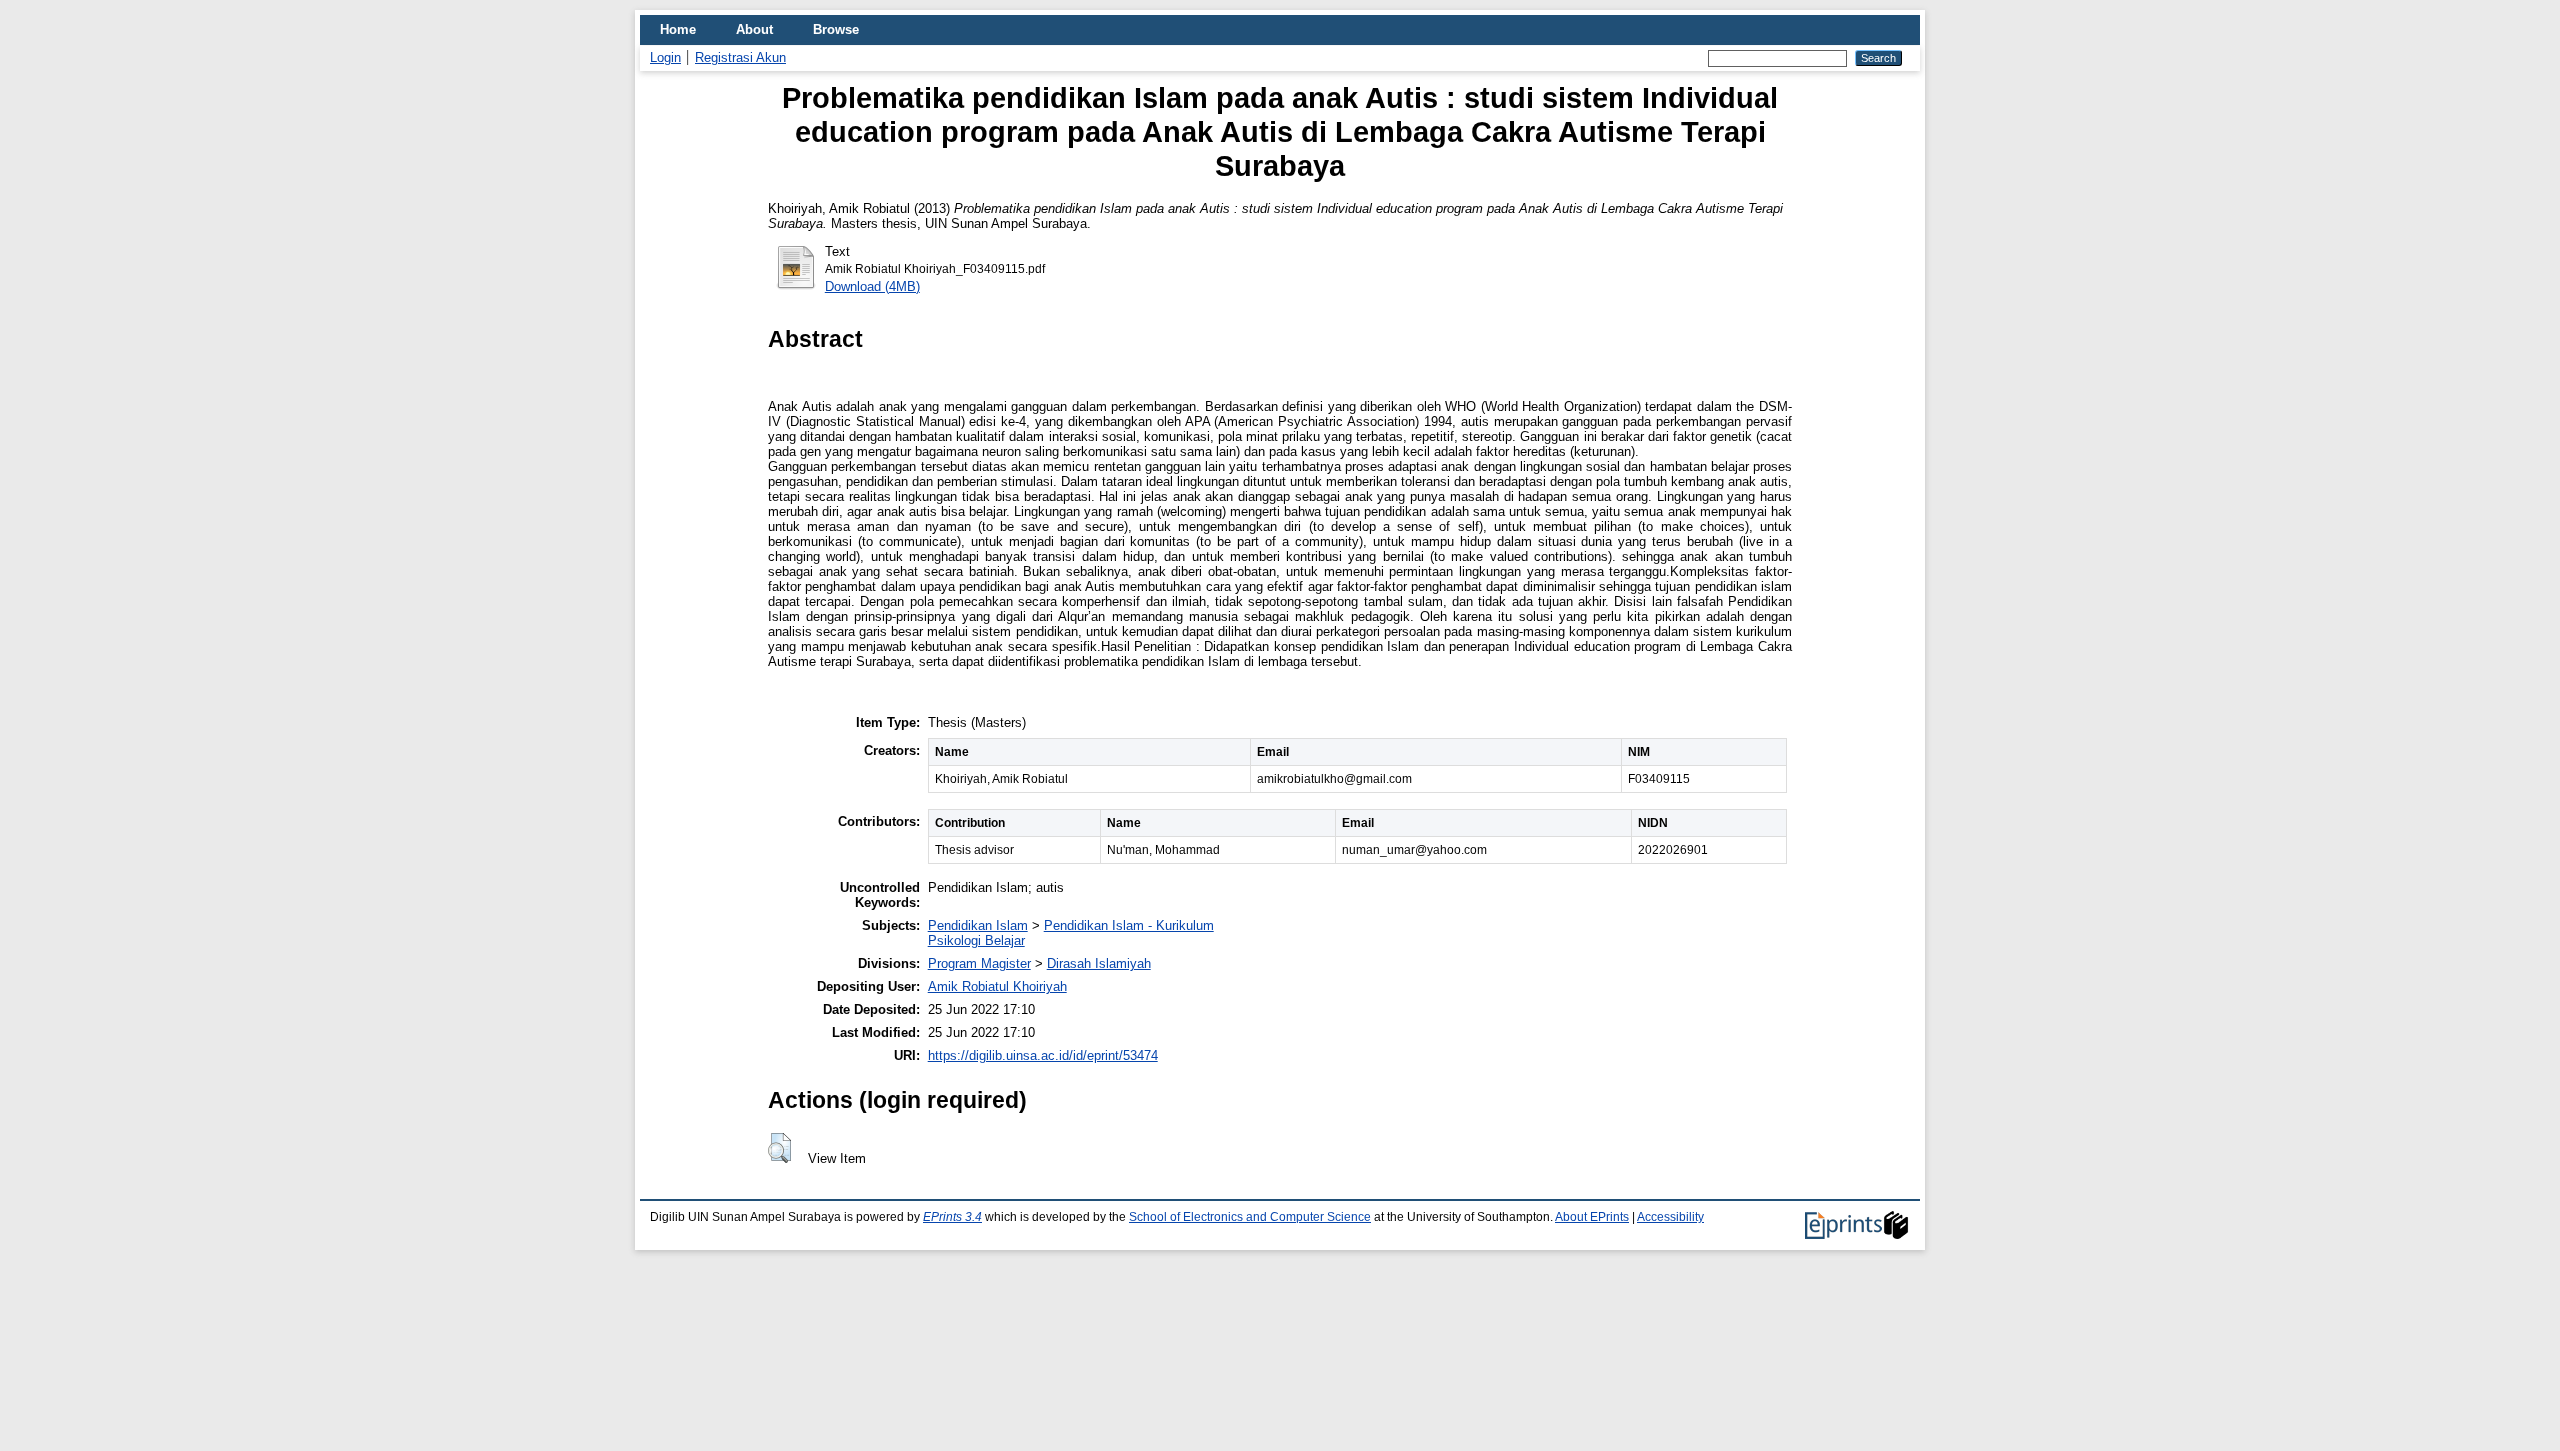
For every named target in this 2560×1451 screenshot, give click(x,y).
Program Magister (979, 963)
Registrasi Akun (740, 57)
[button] (779, 1148)
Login (665, 57)
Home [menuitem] (678, 29)
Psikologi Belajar (976, 940)
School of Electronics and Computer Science (1250, 1217)
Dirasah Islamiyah (1099, 963)
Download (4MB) (872, 286)
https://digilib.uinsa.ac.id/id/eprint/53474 (1043, 1055)
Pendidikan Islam (978, 925)
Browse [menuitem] (836, 29)
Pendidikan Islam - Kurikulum (1129, 925)
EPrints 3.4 (952, 1217)
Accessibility (1670, 1217)
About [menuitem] (754, 29)
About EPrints (1592, 1217)
